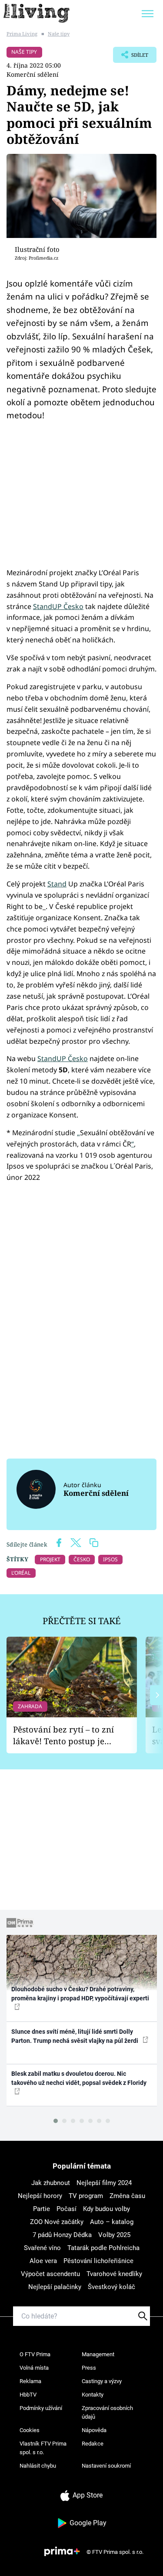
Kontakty (93, 2395)
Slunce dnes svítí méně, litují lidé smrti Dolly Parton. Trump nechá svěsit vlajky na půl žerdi (75, 2036)
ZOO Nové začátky (57, 2222)
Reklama (30, 2381)
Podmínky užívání (41, 2408)
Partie (42, 2209)
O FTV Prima (35, 2354)
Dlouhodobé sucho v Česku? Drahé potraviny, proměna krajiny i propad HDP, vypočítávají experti (80, 1994)
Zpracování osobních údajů (107, 2412)
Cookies (30, 2430)
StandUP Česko (58, 606)
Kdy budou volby (106, 2209)
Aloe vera (43, 2261)
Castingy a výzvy (102, 2381)
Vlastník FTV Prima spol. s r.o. (43, 2448)
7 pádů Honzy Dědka (62, 2235)
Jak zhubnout (51, 2183)
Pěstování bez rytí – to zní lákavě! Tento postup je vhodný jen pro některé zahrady (63, 1735)
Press (89, 2368)
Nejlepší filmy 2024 (104, 2183)
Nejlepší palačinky (55, 2287)
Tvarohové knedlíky (114, 2274)
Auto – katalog (112, 2222)
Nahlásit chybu (38, 2466)
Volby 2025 (114, 2235)
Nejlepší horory (40, 2196)
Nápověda (94, 2430)
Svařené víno (42, 2248)
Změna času (127, 2196)
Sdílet (131, 57)
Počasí (67, 2209)
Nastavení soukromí (106, 2466)
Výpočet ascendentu (50, 2274)
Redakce (93, 2444)
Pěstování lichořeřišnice (98, 2261)
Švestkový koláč (111, 2287)
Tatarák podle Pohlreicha (103, 2248)
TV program (86, 2196)
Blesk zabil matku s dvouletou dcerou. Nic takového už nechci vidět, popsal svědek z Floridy (79, 2078)
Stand (57, 884)
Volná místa (34, 2368)
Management (98, 2354)
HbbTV (28, 2395)
